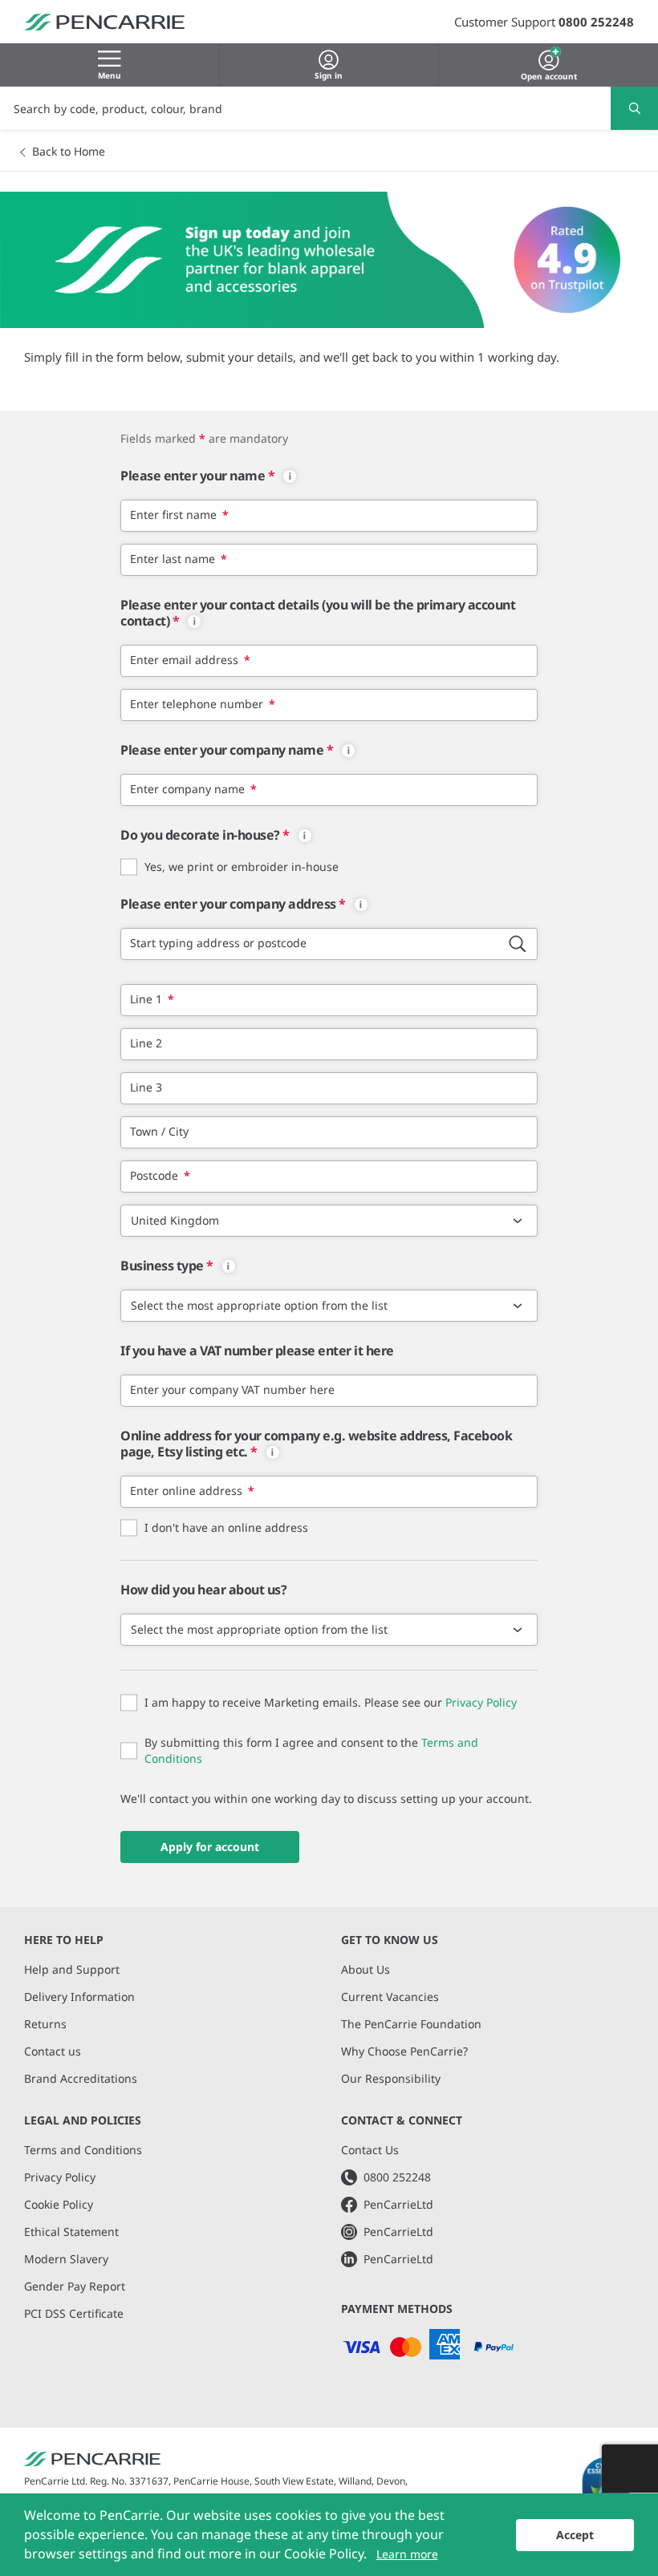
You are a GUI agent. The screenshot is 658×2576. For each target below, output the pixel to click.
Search (634, 108)
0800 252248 (596, 22)
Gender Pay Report (75, 2286)
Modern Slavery (66, 2259)
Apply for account (210, 1847)
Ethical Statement (71, 2232)
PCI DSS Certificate (74, 2313)
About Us (366, 1969)
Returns (45, 2024)
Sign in (329, 75)
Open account (549, 75)
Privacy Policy (481, 1702)
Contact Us (370, 2150)
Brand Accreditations (81, 2078)
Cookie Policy (59, 2204)
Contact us (53, 2051)
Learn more (407, 2554)
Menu (110, 75)
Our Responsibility (391, 2078)
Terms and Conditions (83, 2150)
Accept (575, 2535)
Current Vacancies (390, 1997)
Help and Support (72, 1969)
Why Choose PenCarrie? (404, 2051)
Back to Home (69, 151)
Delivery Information (79, 1997)
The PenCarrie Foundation (411, 2024)
